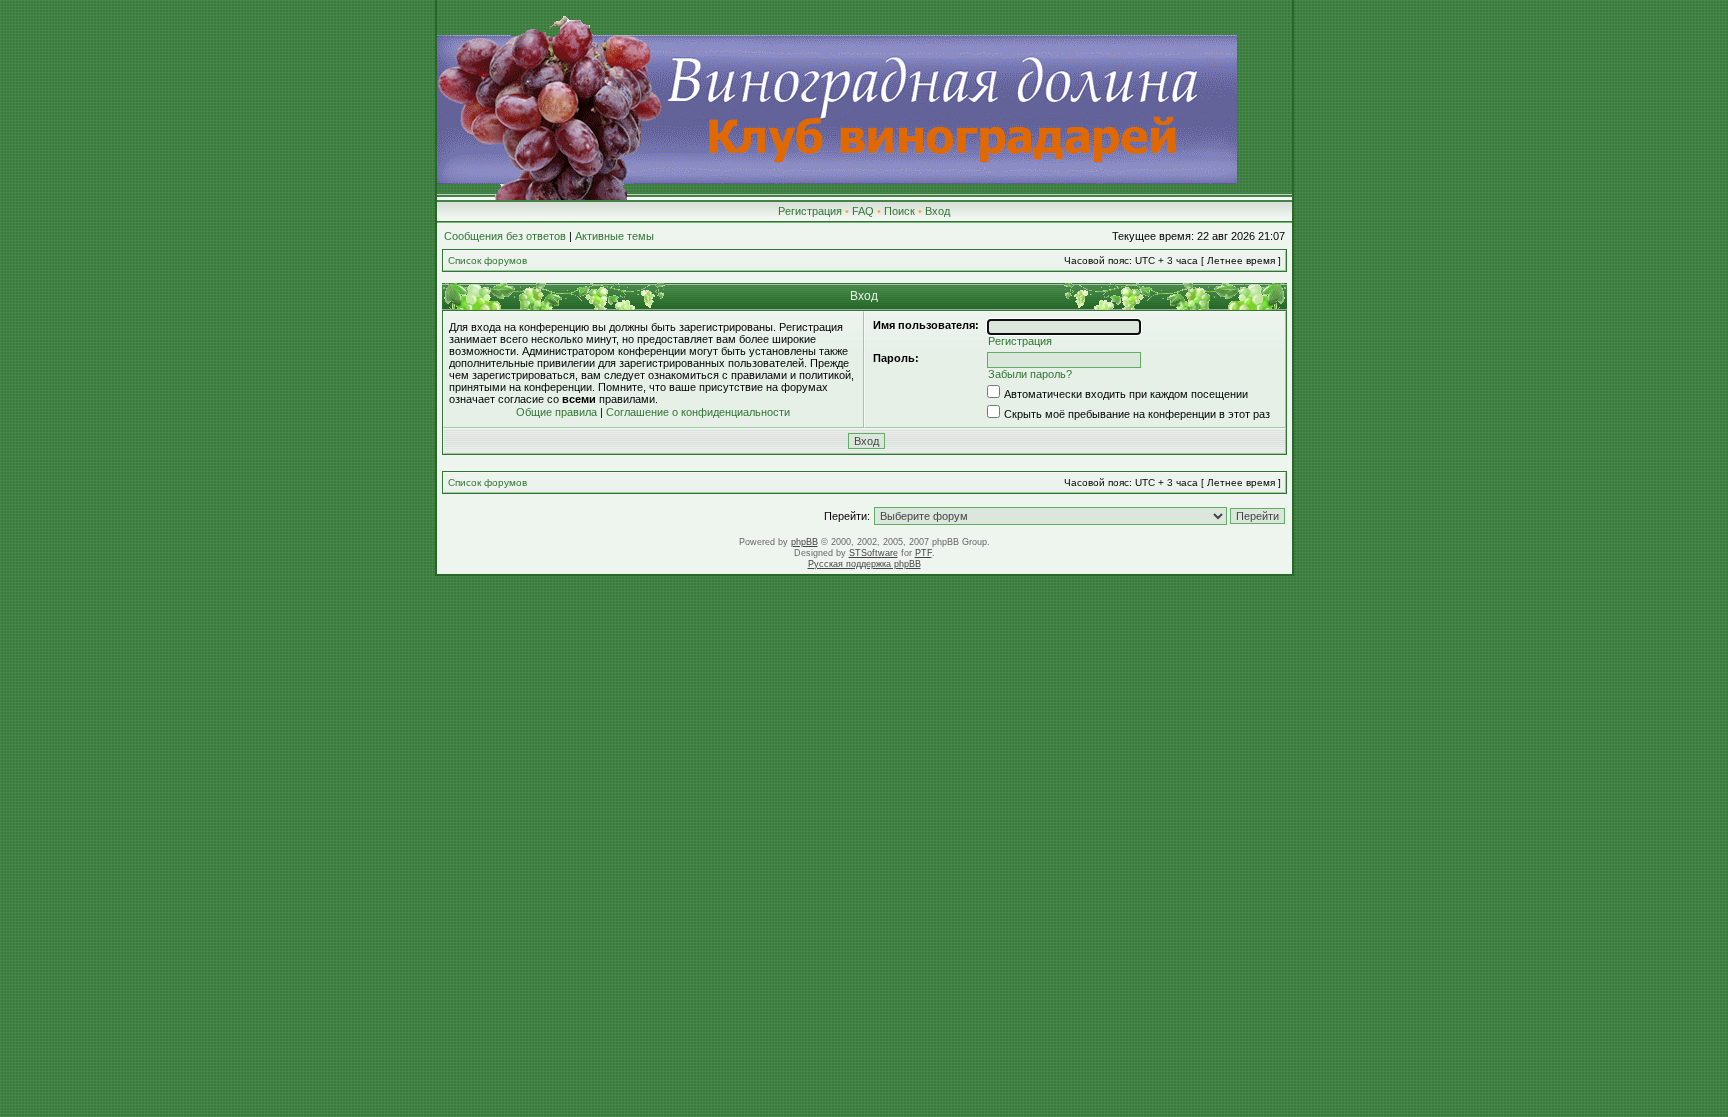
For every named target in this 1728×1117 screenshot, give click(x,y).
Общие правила (556, 412)
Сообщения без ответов (505, 236)
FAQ (863, 211)
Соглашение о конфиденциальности (698, 412)
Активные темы (614, 236)
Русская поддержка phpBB (864, 564)
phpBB (804, 542)
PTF (923, 553)
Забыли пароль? (1030, 374)
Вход (937, 211)
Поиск (899, 211)
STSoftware (873, 553)
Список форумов (487, 260)
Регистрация (810, 211)
